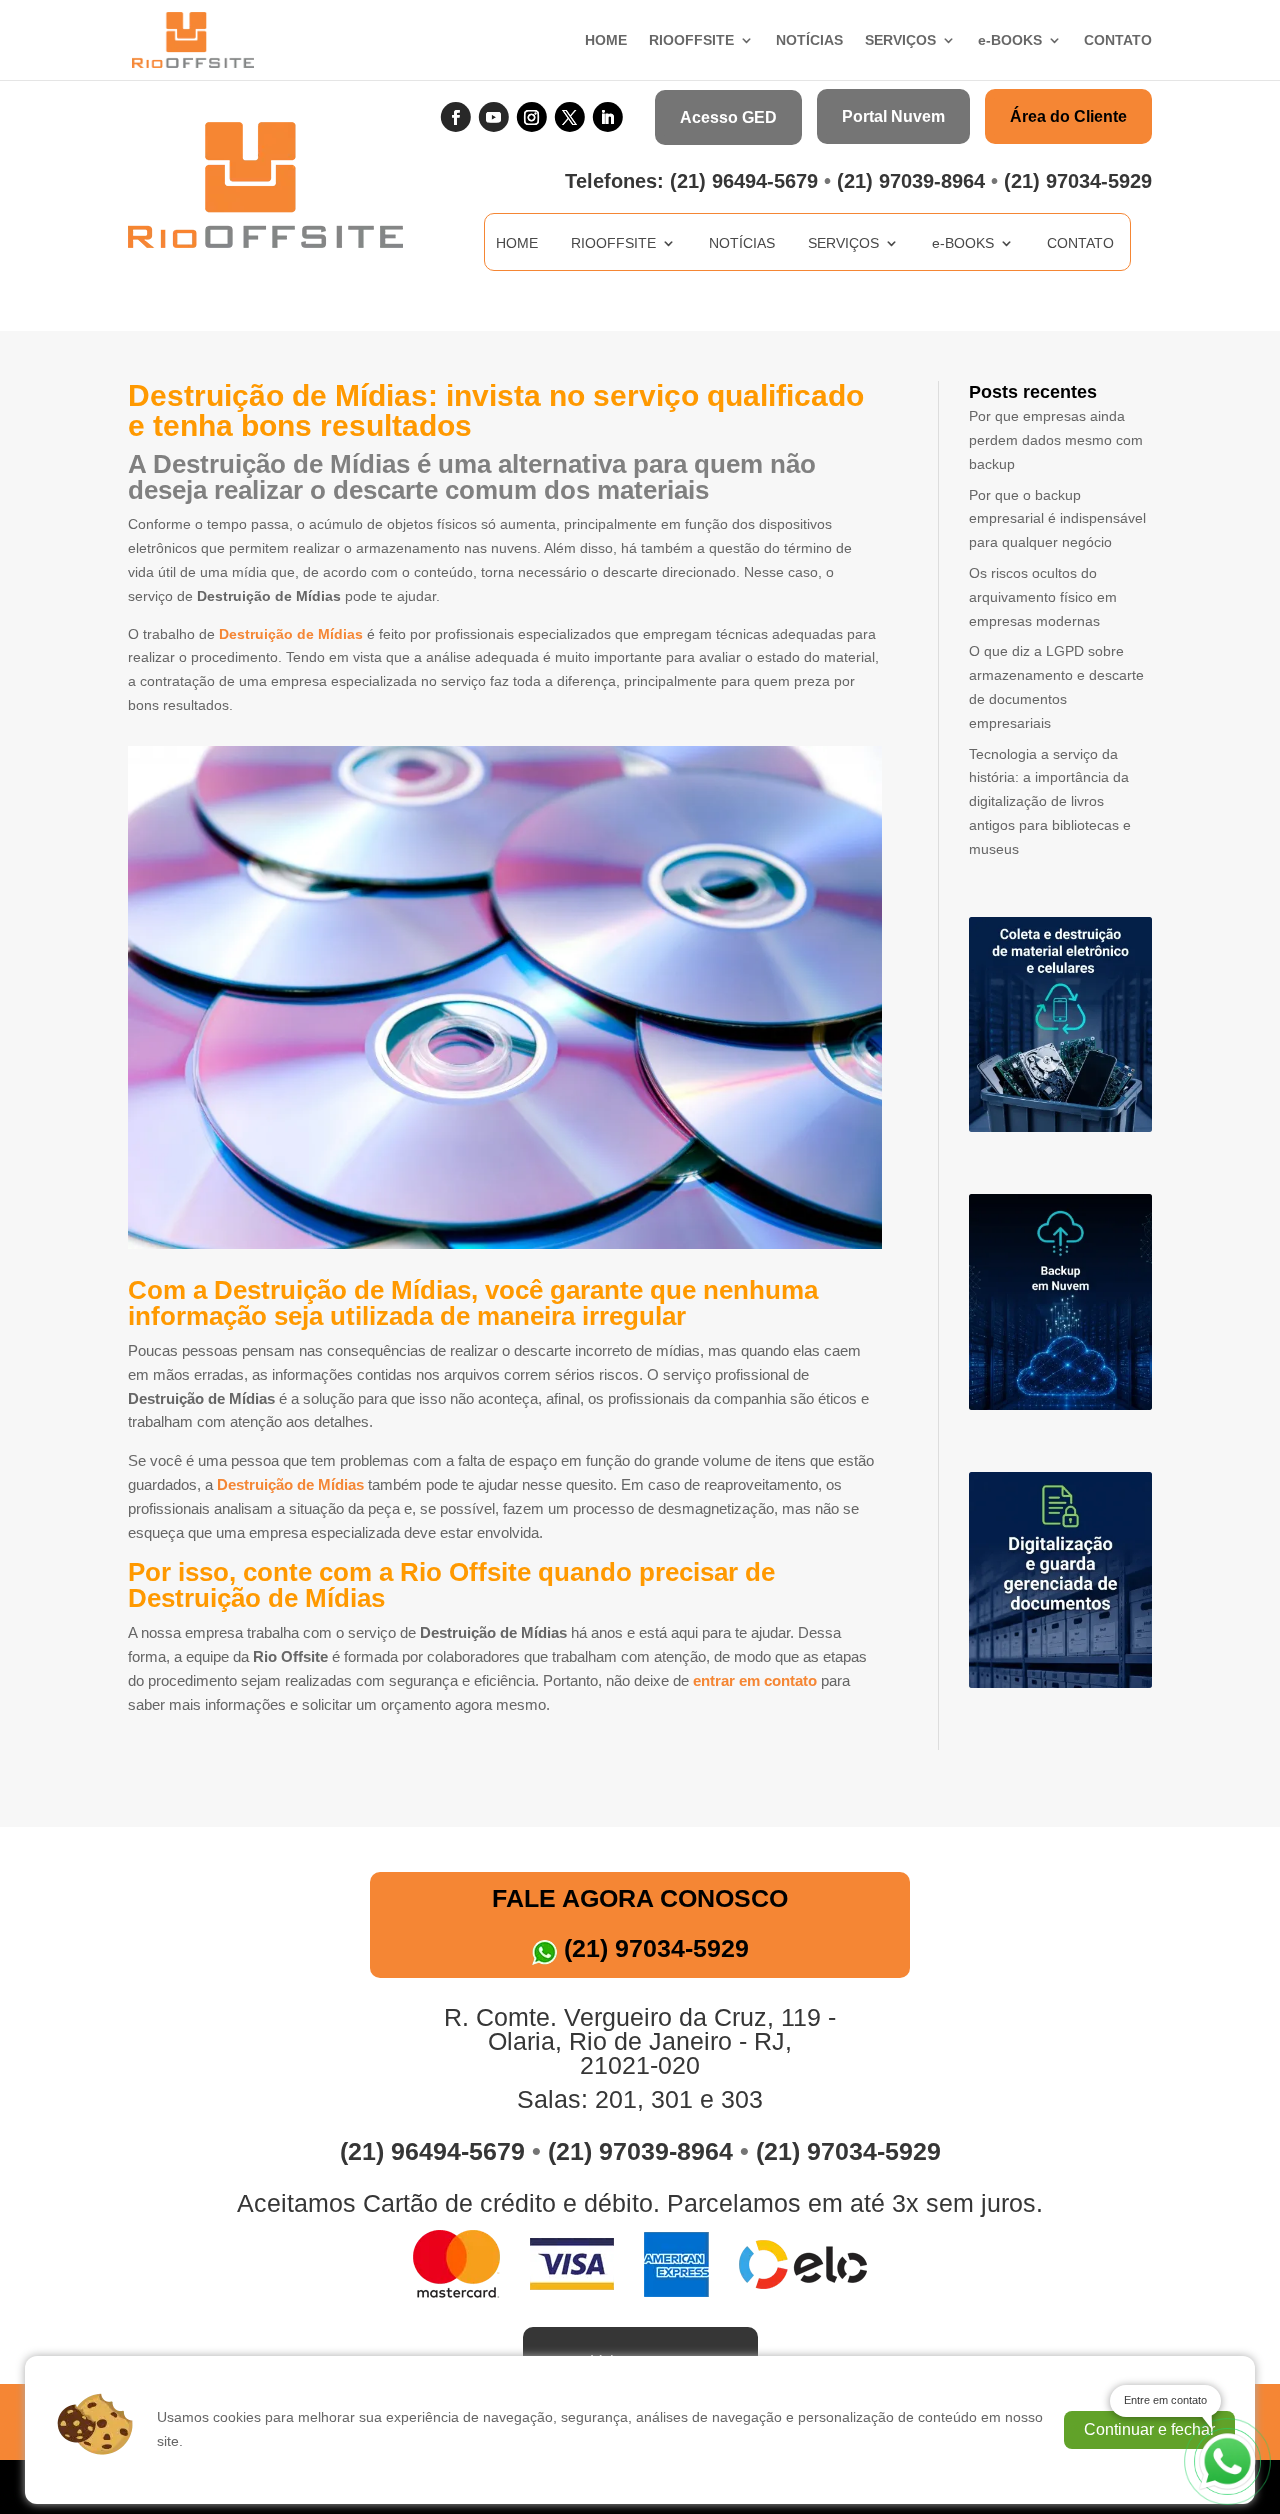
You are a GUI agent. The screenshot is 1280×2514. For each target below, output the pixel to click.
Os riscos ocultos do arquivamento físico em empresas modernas (1043, 597)
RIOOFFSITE (691, 40)
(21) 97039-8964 (911, 181)
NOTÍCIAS (809, 40)
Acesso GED (728, 117)
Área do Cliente (1068, 116)
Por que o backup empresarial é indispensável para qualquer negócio (1057, 519)
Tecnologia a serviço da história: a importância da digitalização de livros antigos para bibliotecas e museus (1050, 801)
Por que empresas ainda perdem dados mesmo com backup (1056, 440)
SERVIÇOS (900, 40)
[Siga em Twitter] (570, 117)
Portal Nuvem (893, 116)
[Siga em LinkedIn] (608, 117)
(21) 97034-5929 (1078, 181)
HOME (606, 40)
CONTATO (1118, 40)
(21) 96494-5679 (744, 181)
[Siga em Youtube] (494, 117)
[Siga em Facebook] (456, 117)
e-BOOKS (1010, 40)
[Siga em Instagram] (532, 117)
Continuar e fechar (1149, 2429)
